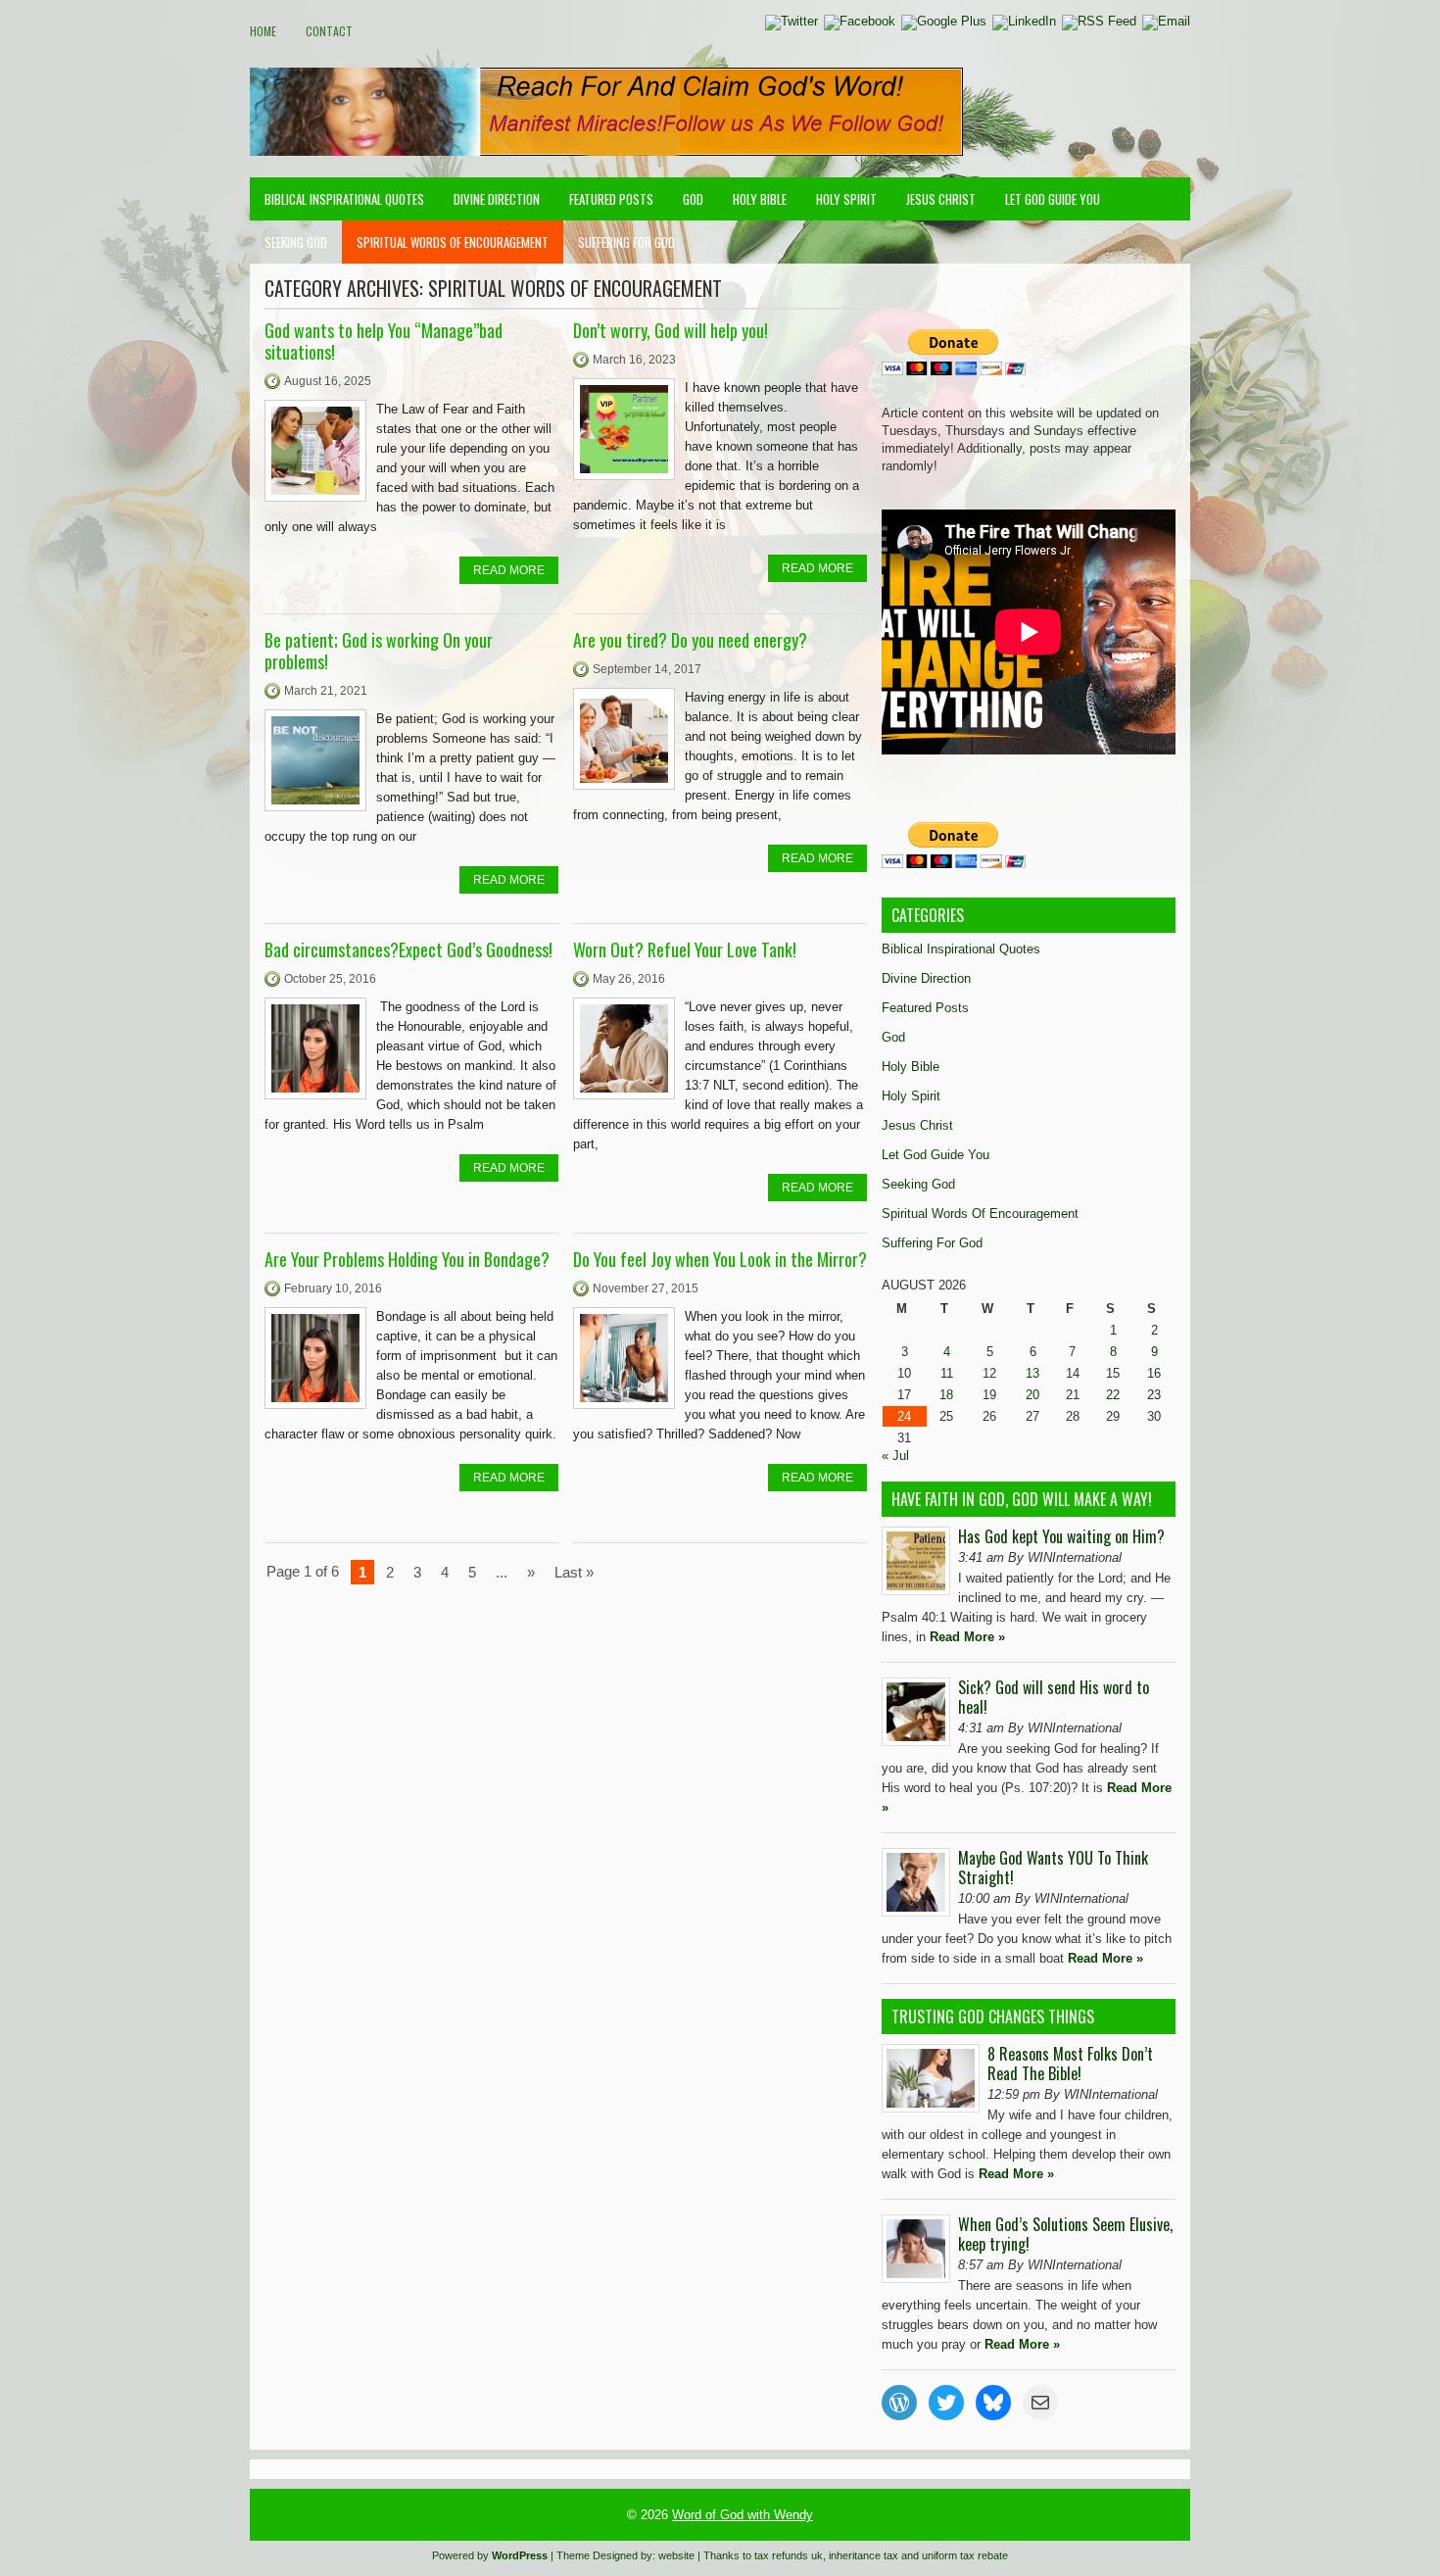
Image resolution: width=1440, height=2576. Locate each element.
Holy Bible (760, 199)
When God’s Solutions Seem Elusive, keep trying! (1065, 2234)
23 (1154, 1395)
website (676, 2555)
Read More (509, 570)
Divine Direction (497, 199)
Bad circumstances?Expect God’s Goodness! (408, 949)
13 (1032, 1373)
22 (1113, 1395)
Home (263, 31)
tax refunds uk (789, 2555)
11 (947, 1373)
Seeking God (296, 242)
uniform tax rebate (965, 2555)
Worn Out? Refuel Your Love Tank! (685, 949)
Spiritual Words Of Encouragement (453, 242)
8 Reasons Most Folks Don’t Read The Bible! (1070, 2064)
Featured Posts (611, 199)
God (693, 199)
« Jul (895, 1456)
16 (1154, 1373)
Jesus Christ (941, 199)
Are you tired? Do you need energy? (690, 640)
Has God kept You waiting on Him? (1061, 1536)
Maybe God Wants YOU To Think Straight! (1053, 1868)
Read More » (967, 1637)
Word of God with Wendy (743, 2515)
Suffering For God (626, 242)
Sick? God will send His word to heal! (1054, 1697)
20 (1032, 1395)
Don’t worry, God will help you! (671, 330)
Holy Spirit (846, 199)
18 (946, 1395)
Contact (329, 31)
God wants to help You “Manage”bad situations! (384, 341)
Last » (574, 1572)
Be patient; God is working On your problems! (379, 651)
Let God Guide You (1053, 199)
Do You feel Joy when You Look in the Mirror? (720, 1259)
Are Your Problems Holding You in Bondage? (407, 1259)
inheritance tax (864, 2555)
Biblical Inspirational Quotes (344, 199)
